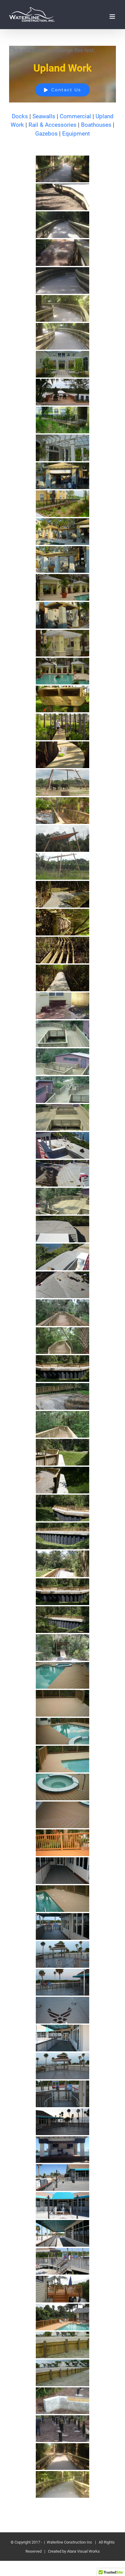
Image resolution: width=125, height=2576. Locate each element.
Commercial (75, 116)
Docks (20, 116)
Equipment (76, 134)
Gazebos (46, 134)
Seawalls (44, 116)
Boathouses (96, 125)
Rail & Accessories (52, 125)
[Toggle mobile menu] (113, 17)
